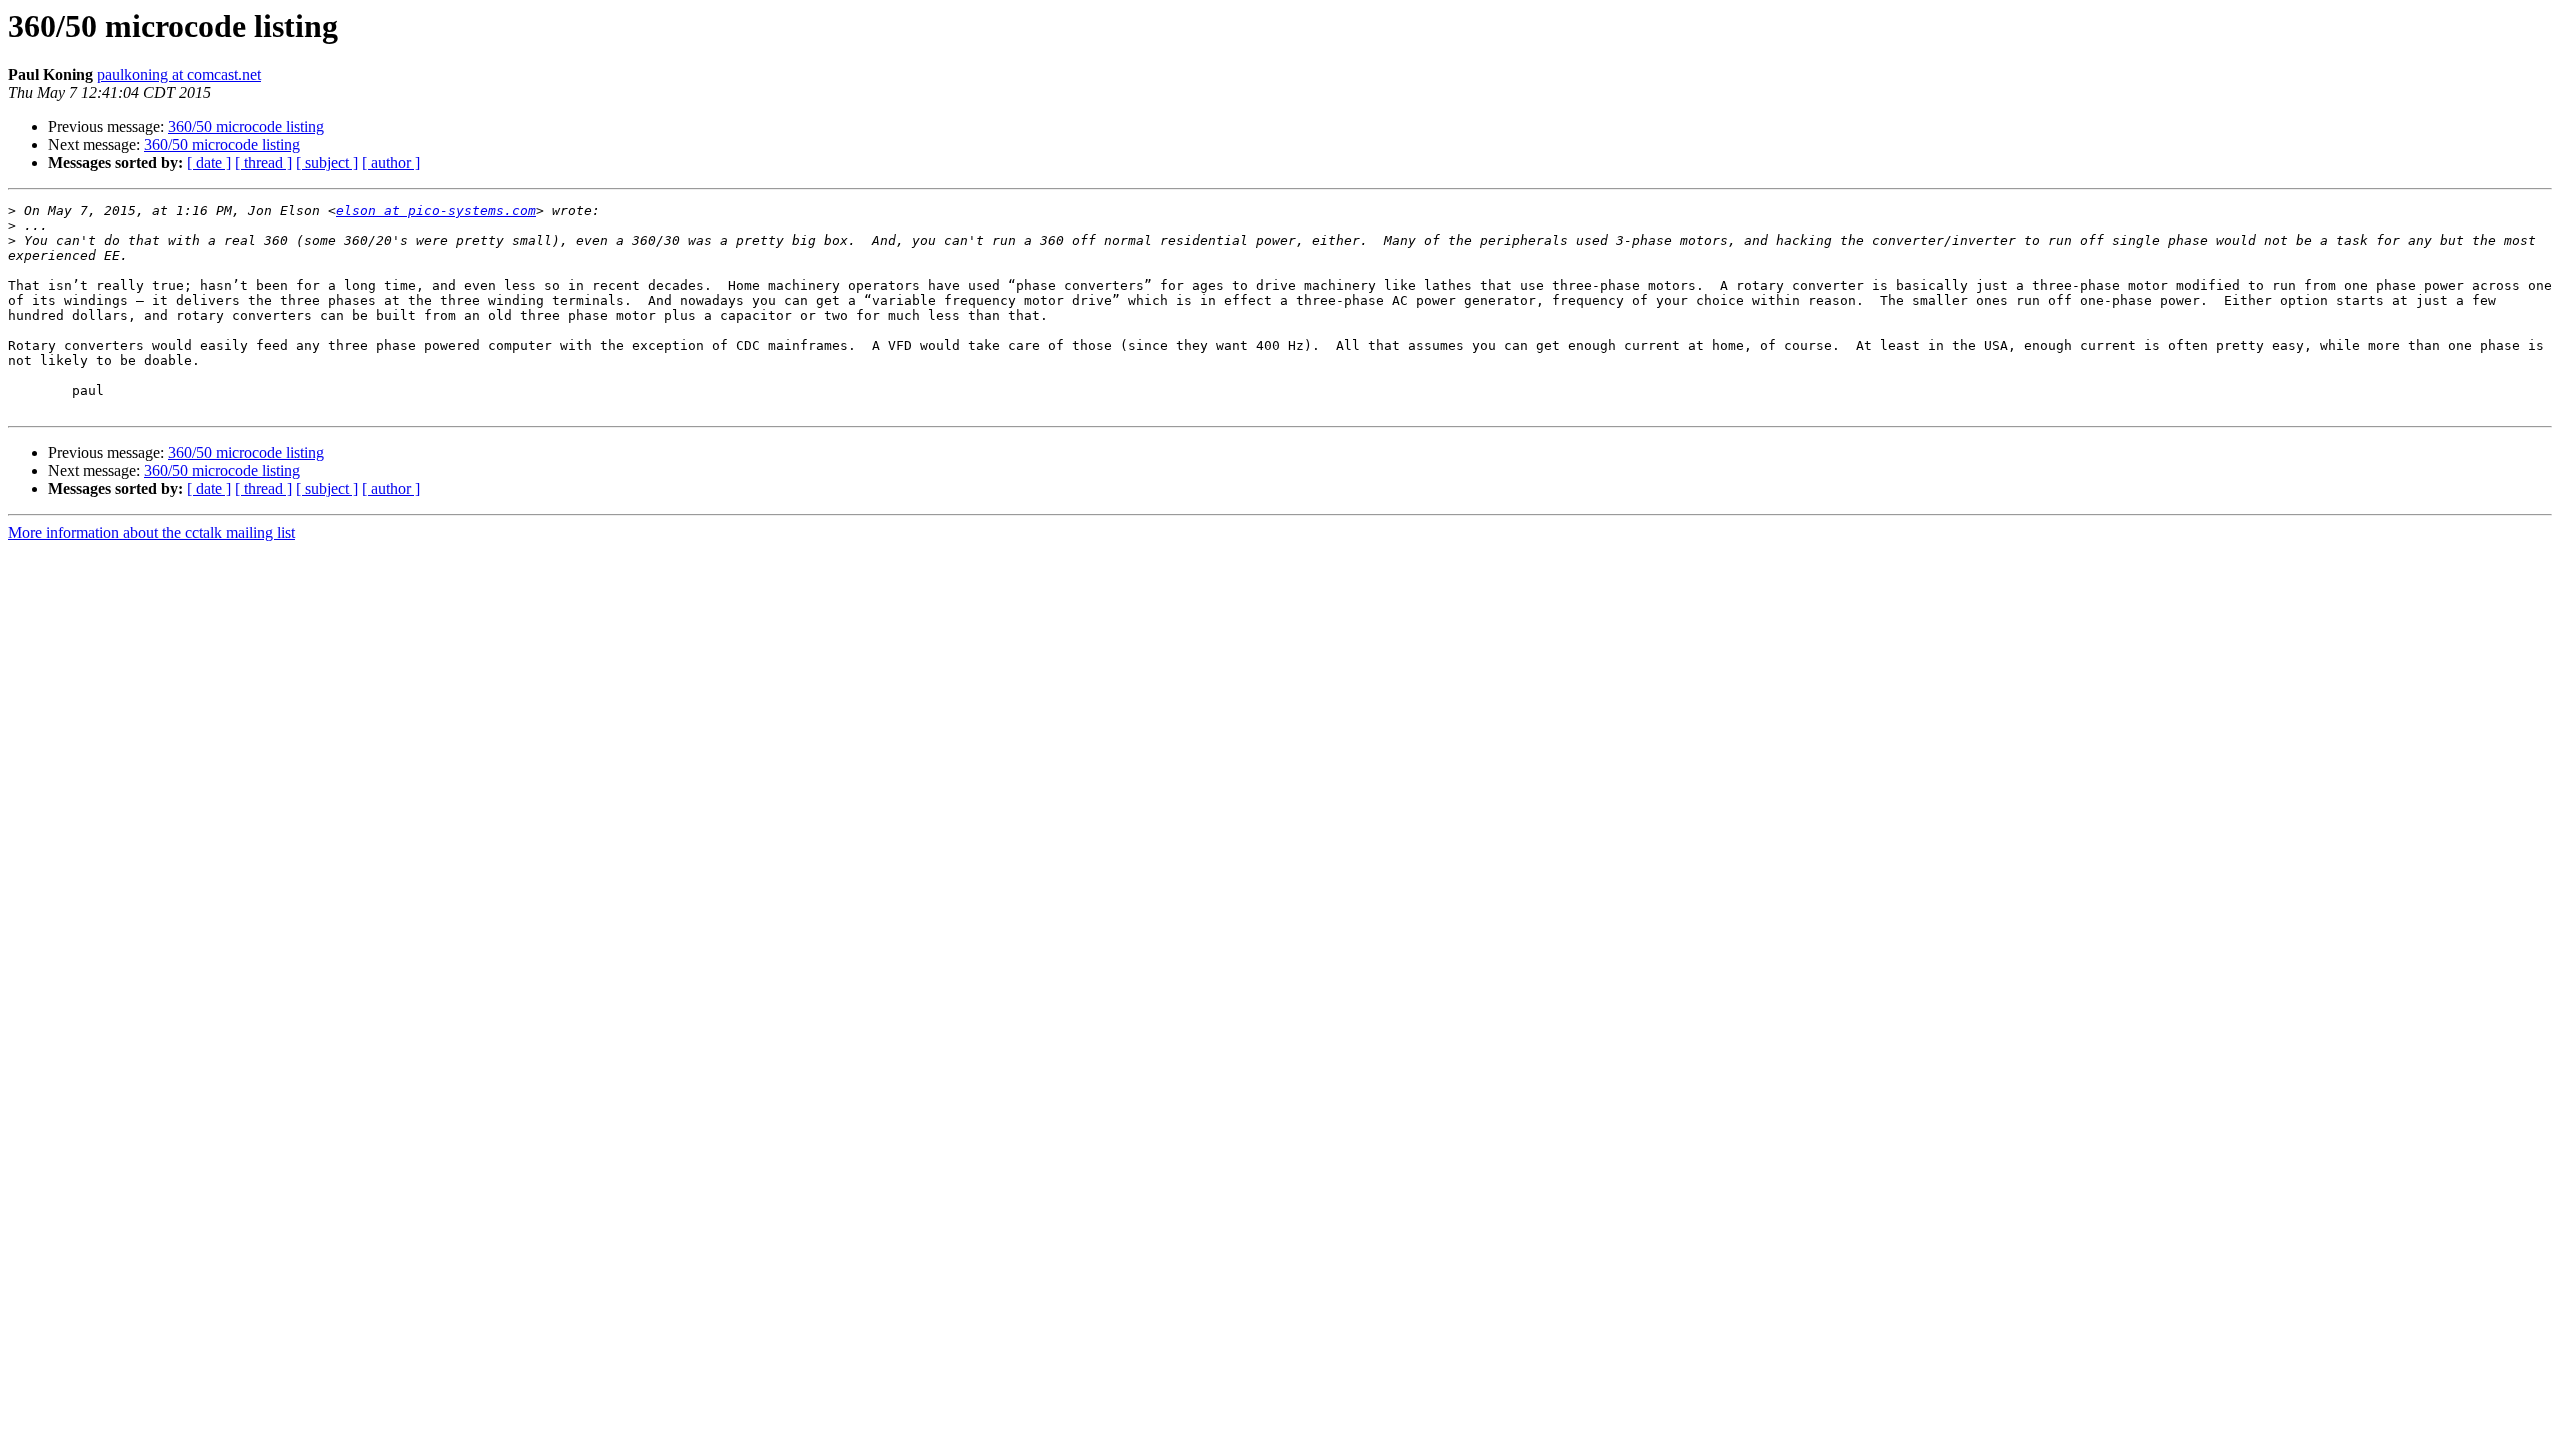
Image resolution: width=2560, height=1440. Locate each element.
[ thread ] (263, 162)
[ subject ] (327, 162)
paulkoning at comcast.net (179, 74)
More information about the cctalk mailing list (151, 532)
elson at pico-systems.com (436, 210)
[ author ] (391, 162)
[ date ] (209, 162)
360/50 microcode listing (246, 126)
